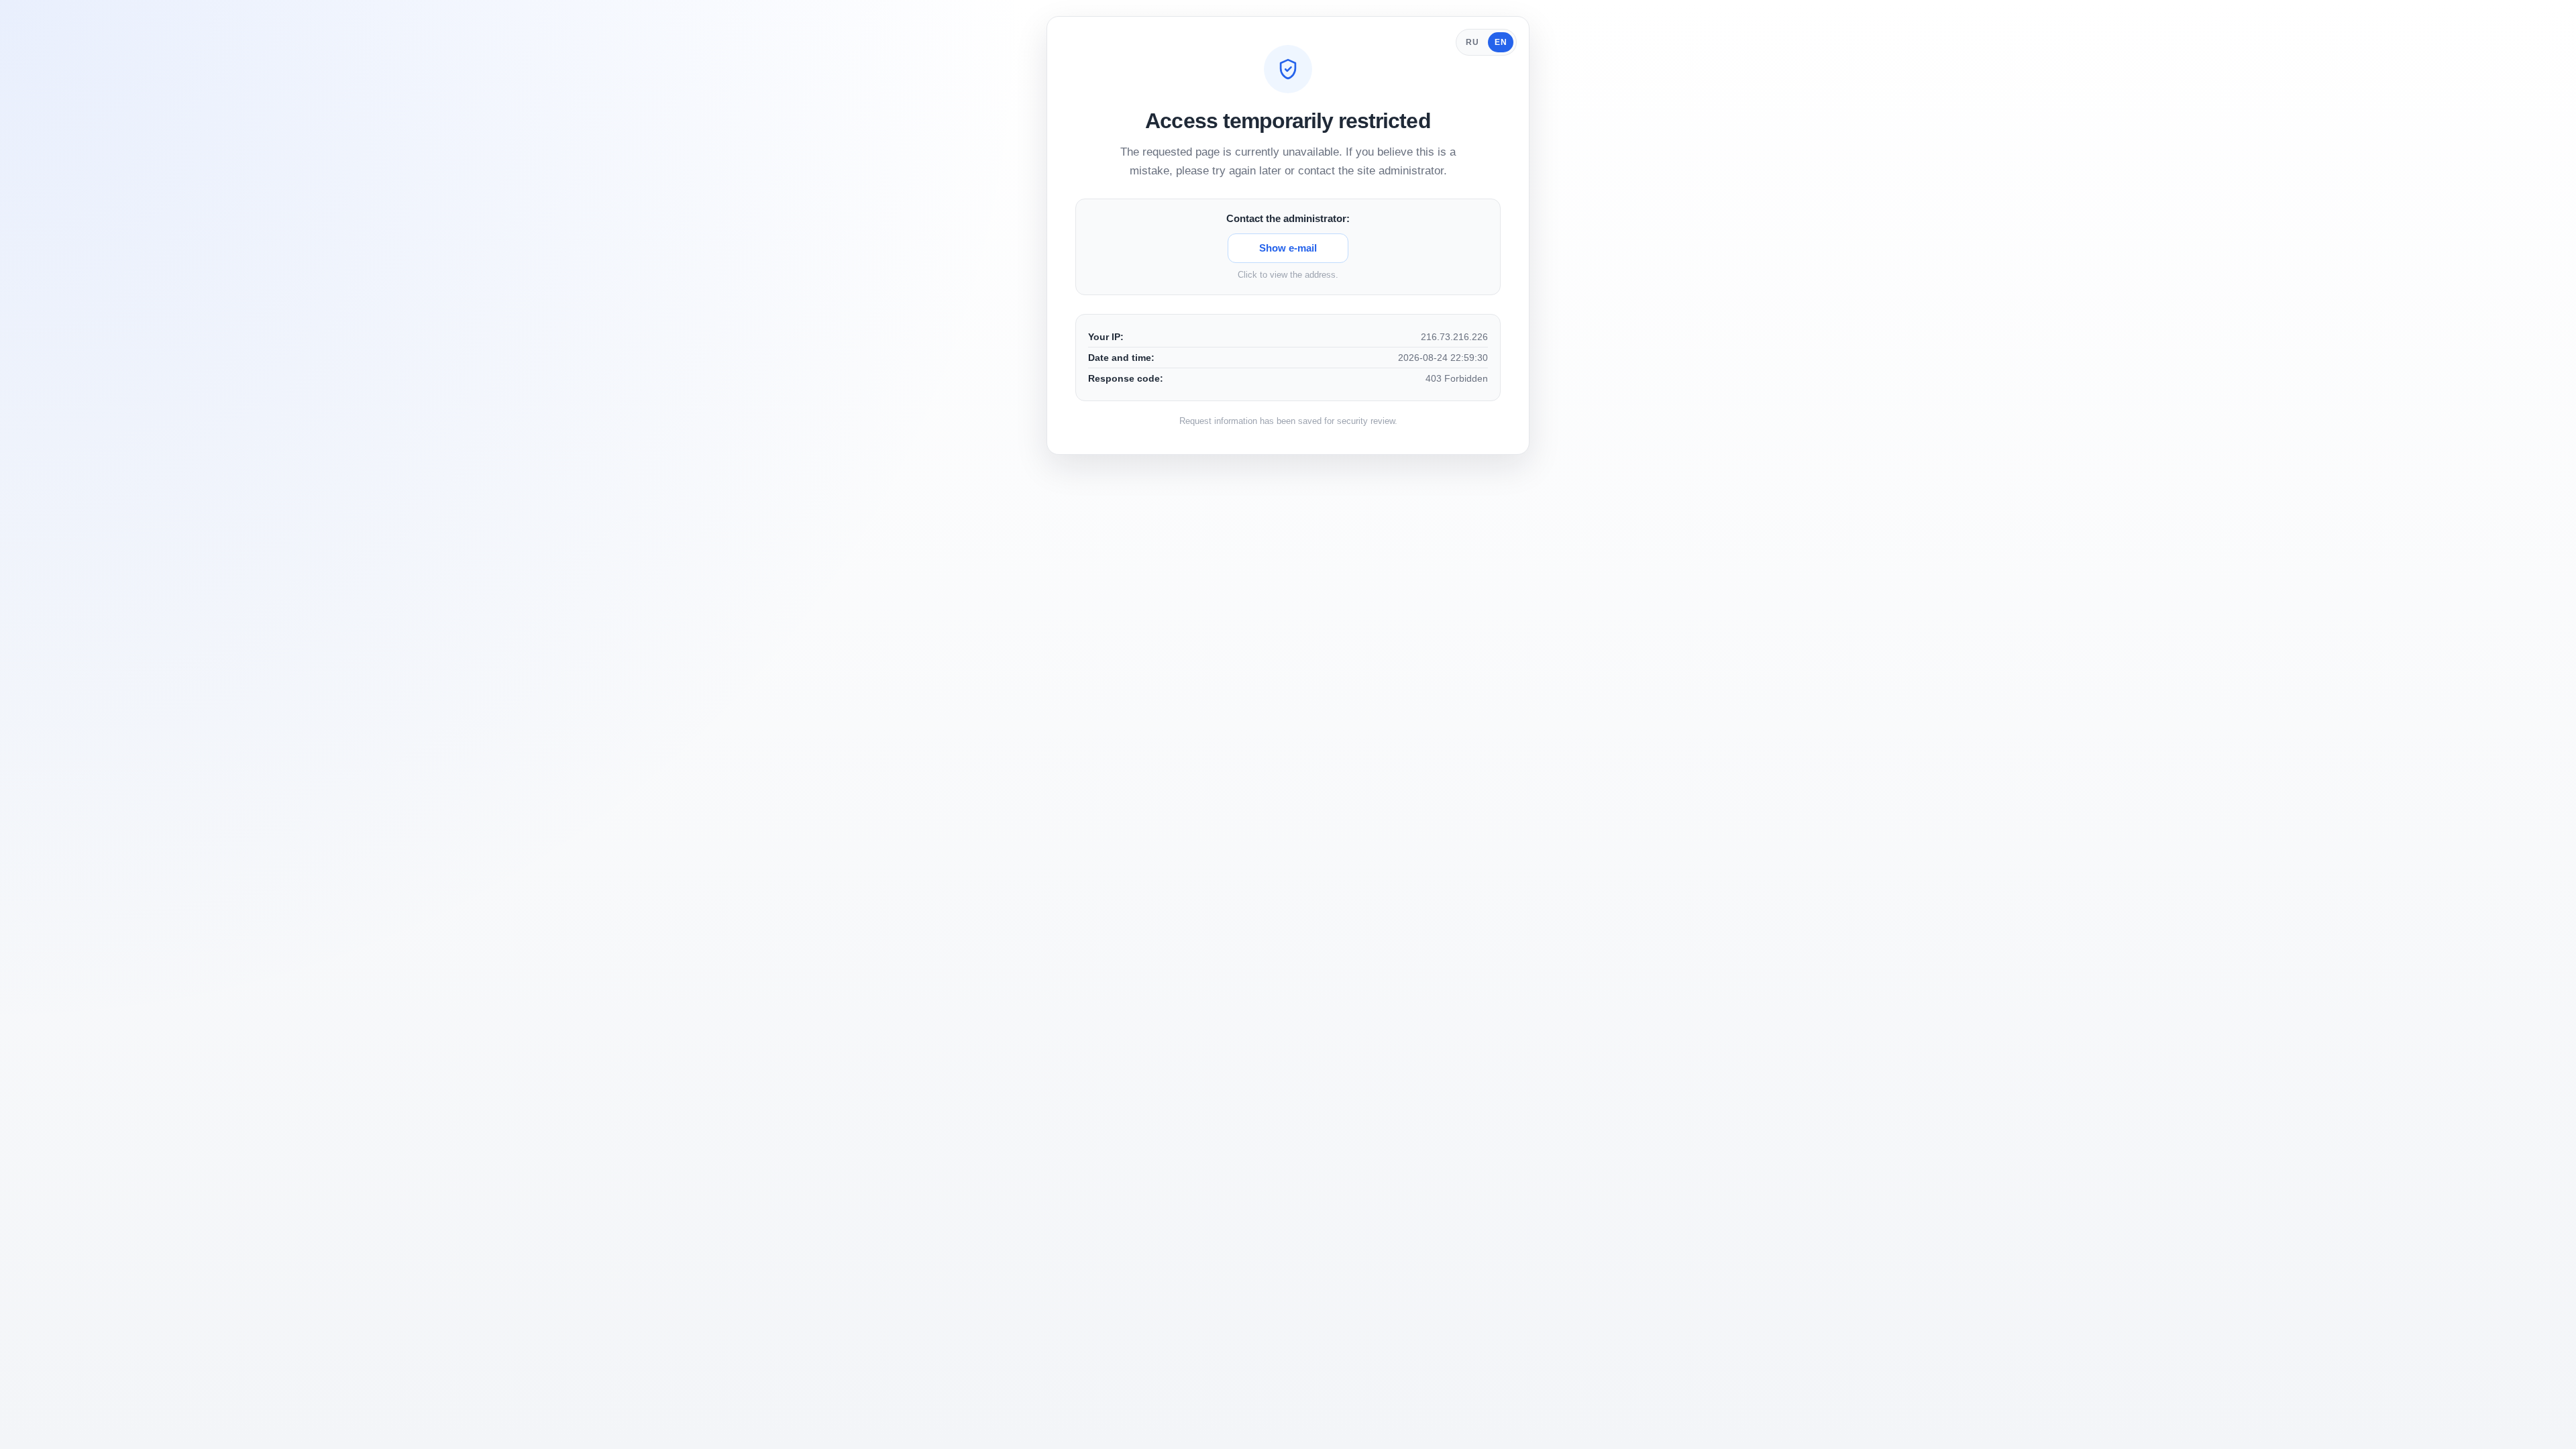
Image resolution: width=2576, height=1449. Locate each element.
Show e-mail (1288, 248)
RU (1472, 42)
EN (1501, 42)
